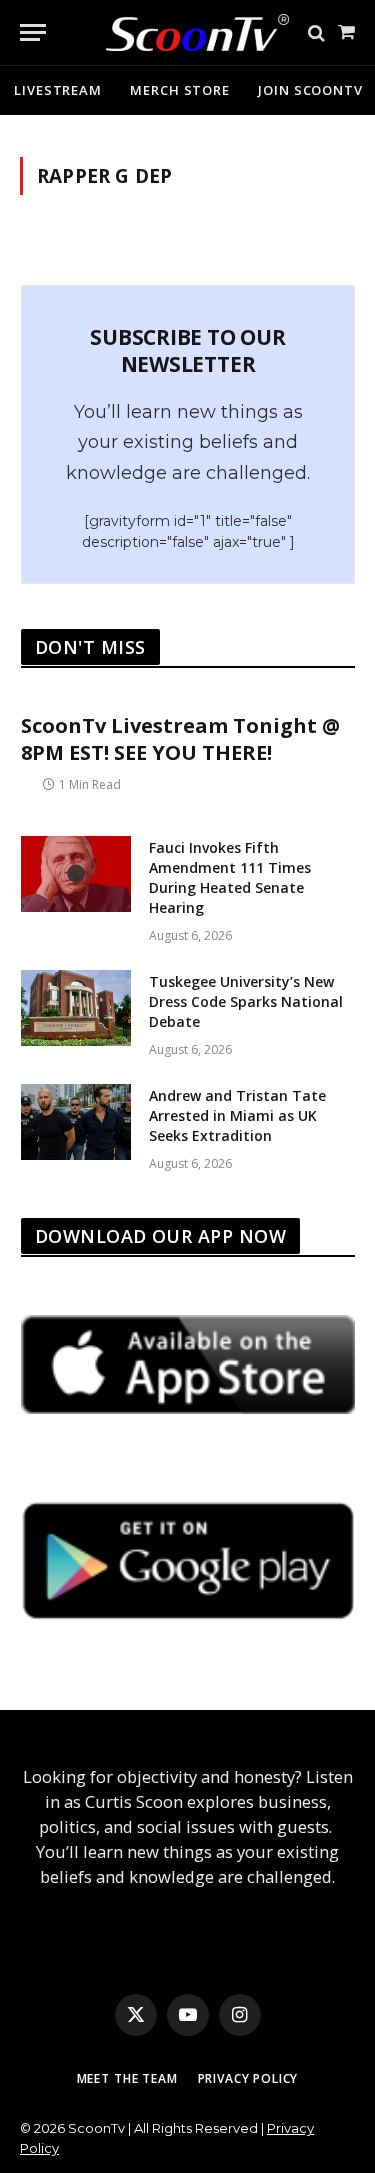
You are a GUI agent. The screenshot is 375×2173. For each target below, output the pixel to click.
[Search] (316, 32)
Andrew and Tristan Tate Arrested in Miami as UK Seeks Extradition (237, 1115)
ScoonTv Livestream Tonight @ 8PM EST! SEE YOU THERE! (180, 739)
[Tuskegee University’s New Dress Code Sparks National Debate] (76, 1008)
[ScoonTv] (182, 27)
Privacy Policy (248, 2078)
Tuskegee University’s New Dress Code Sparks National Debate (246, 1001)
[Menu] (33, 32)
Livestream (58, 90)
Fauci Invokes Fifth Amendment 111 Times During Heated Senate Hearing (230, 877)
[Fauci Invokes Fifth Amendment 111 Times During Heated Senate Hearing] (76, 874)
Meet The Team (127, 2078)
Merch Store (180, 90)
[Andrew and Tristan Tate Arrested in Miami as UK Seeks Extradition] (76, 1122)
